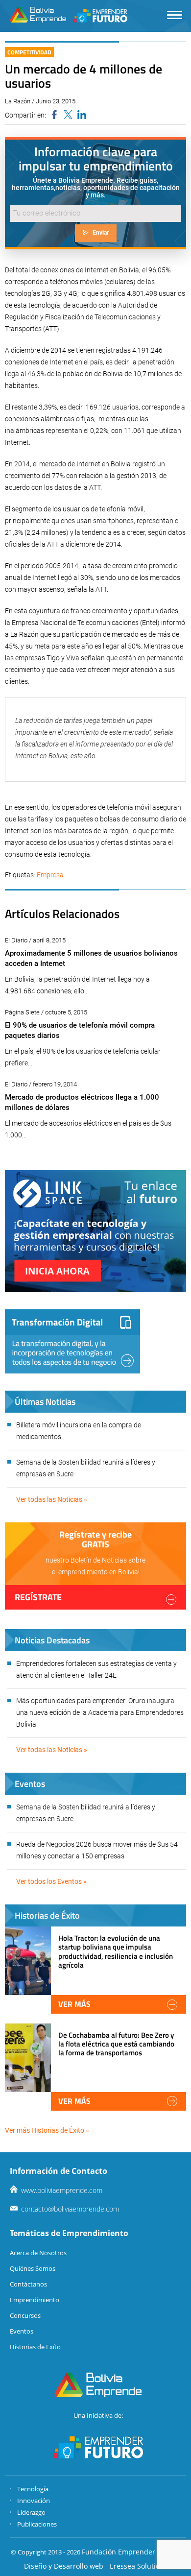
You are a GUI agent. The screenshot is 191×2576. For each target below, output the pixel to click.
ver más (74, 2004)
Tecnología (33, 2489)
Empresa (50, 875)
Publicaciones (37, 2524)
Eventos (22, 2331)
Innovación (34, 2501)
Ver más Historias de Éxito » (47, 2130)
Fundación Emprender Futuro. (131, 2552)
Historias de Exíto (35, 2347)
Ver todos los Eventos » (51, 1881)
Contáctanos (28, 2284)
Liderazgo (31, 2512)
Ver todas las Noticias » (52, 1499)
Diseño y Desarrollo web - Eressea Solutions (96, 2566)
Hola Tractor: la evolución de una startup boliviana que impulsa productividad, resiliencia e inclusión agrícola (116, 1951)
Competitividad (29, 52)
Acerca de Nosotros (38, 2253)
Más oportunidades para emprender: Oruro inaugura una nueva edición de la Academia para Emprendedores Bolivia (100, 1712)
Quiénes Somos (33, 2268)
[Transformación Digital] (72, 1341)
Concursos (25, 2315)
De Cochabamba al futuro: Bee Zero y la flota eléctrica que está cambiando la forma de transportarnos (116, 2044)
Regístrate (38, 1597)
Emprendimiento (35, 2300)
